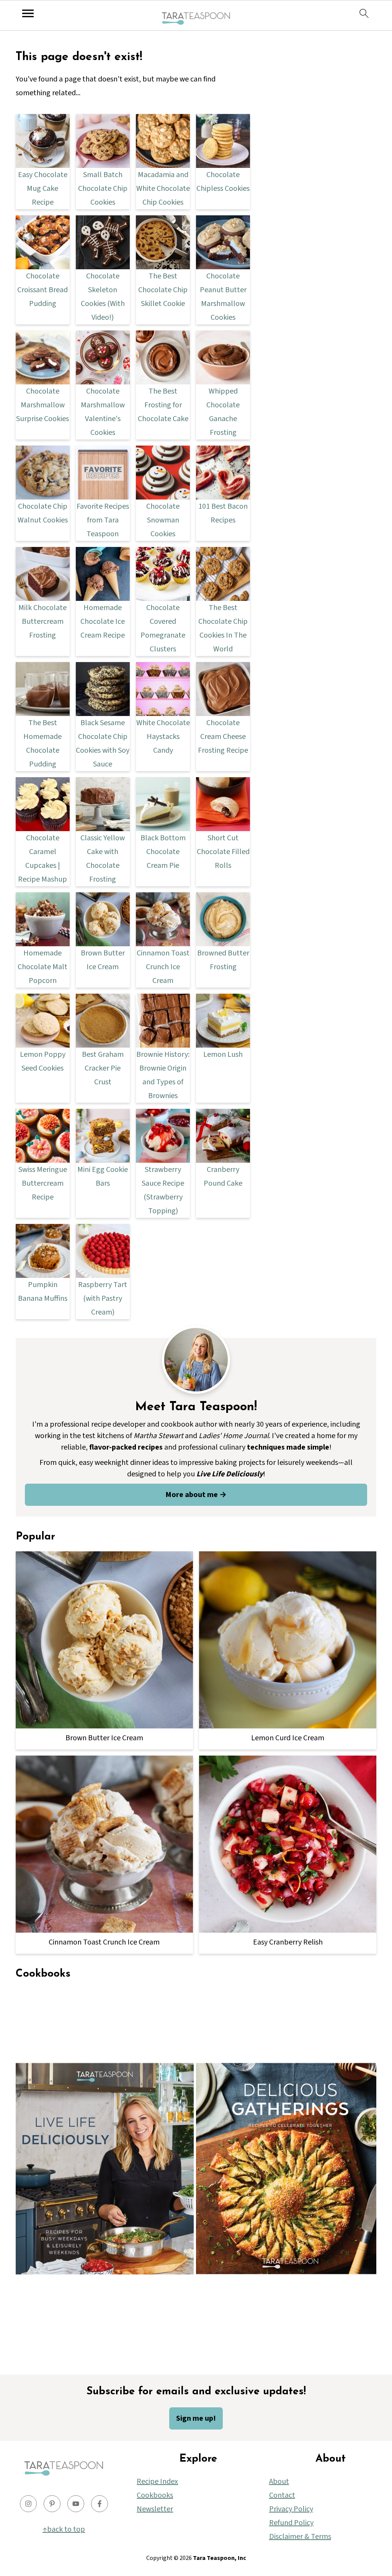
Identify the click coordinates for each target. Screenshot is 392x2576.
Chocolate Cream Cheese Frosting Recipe (223, 737)
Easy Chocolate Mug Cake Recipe (43, 189)
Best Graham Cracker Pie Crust (103, 1068)
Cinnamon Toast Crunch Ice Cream (163, 967)
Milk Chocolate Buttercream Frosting (42, 622)
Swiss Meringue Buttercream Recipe (43, 1183)
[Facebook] (100, 2504)
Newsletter (155, 2509)
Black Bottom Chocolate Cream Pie (163, 852)
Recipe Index (157, 2482)
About (279, 2482)
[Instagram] (28, 2504)
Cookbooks (155, 2495)
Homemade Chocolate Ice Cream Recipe (103, 622)
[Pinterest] (52, 2504)
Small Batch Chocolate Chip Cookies (103, 189)
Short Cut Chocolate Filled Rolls (223, 852)
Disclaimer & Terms (300, 2537)
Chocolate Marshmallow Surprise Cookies (42, 405)
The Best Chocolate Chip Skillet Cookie (163, 290)
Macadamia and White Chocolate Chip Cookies (163, 189)
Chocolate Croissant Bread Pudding (42, 290)
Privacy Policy (291, 2509)
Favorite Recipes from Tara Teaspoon (103, 520)
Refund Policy (291, 2523)
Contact (282, 2495)
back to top (66, 2529)
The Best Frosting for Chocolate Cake (163, 405)
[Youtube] (76, 2504)
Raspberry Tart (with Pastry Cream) (103, 1299)
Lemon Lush (223, 1054)
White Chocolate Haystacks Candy (163, 737)
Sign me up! (196, 2418)
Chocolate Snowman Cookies (163, 520)
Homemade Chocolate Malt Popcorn (42, 967)
